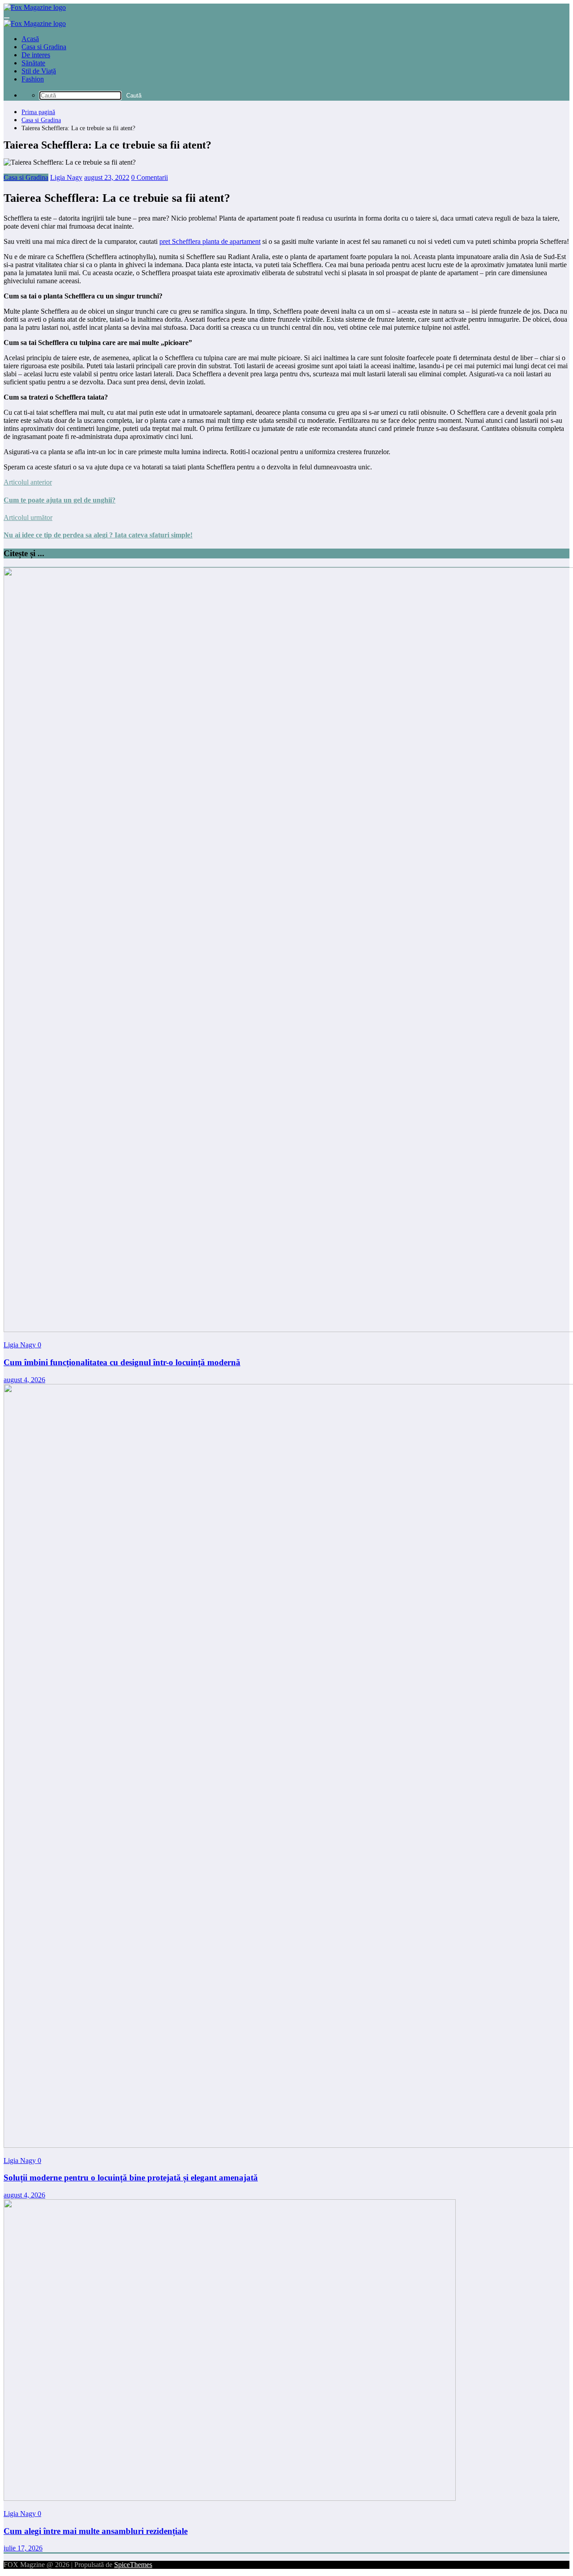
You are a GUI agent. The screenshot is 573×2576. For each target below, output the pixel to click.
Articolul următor (28, 517)
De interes (36, 55)
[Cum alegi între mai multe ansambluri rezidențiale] (230, 2498)
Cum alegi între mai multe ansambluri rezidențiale (96, 2531)
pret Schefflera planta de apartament (210, 241)
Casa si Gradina (44, 47)
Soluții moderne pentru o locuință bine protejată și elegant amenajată (131, 2178)
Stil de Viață (39, 71)
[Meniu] (7, 18)
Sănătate (33, 63)
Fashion (33, 79)
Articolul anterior (28, 482)
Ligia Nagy (66, 177)
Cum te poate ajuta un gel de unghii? (60, 500)
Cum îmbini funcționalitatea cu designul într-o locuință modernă (122, 1362)
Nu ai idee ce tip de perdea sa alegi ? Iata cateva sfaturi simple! (98, 535)
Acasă (30, 39)
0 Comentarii (150, 177)
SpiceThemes (133, 2565)
